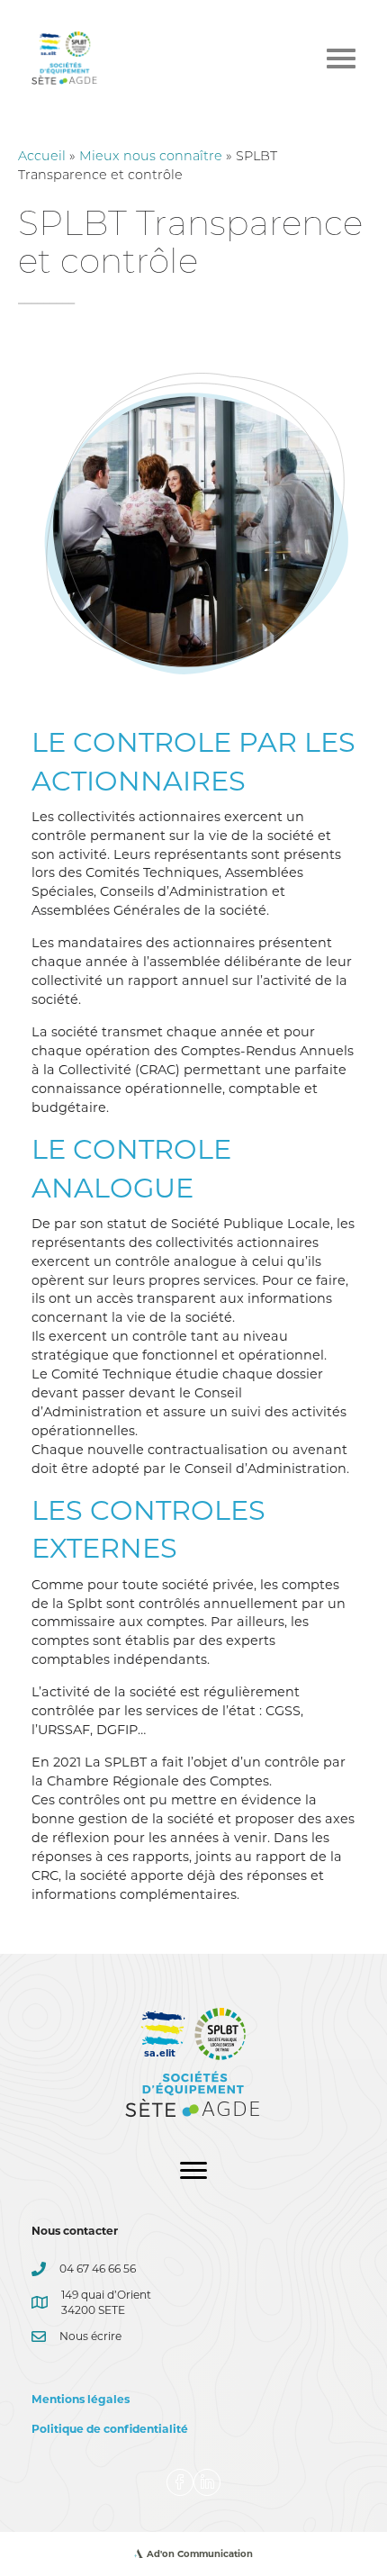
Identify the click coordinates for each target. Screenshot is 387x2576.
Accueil (42, 157)
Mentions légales (81, 2399)
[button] (180, 2482)
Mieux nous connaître (151, 157)
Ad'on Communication (200, 2554)
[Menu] (193, 2171)
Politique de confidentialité (110, 2429)
